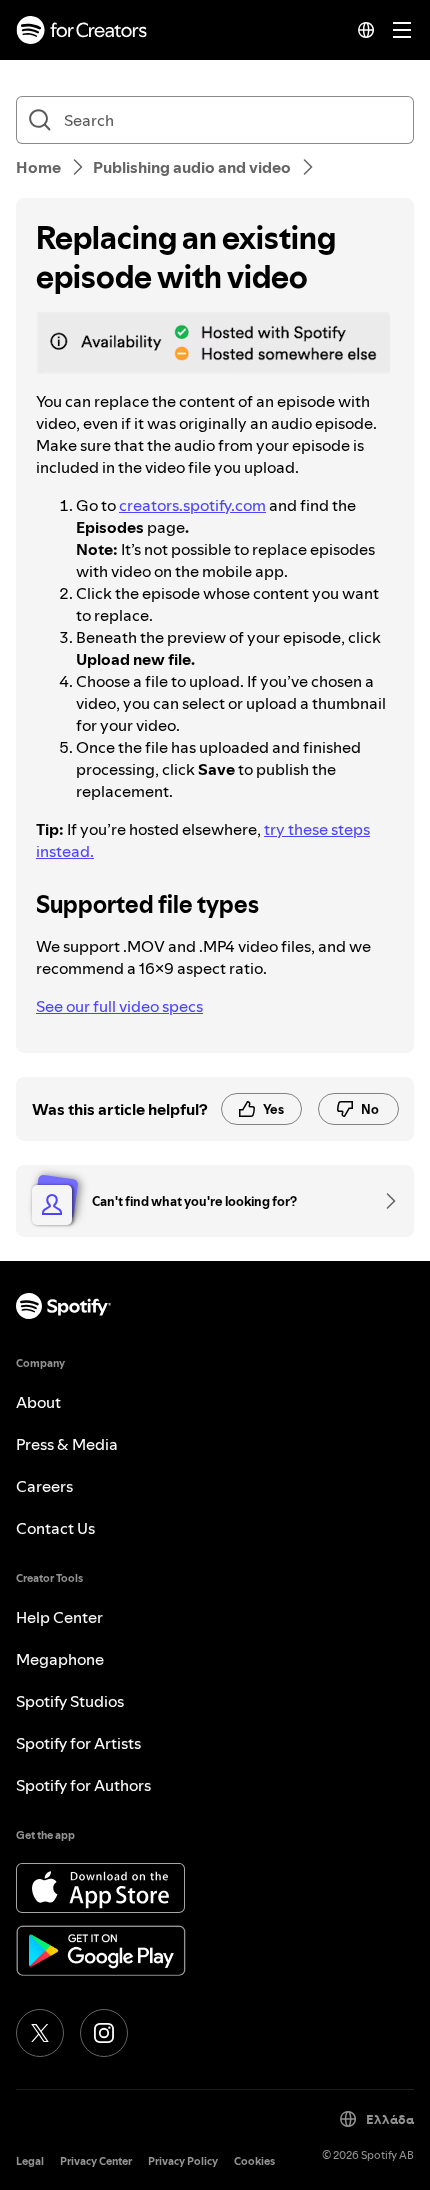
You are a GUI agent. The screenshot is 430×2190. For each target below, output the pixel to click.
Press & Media (67, 1444)
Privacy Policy (183, 2161)
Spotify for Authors (83, 1785)
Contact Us (55, 1528)
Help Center (59, 1617)
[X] (40, 2033)
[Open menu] (402, 30)
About (38, 1402)
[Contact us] (384, 1201)
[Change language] (366, 30)
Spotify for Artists (78, 1743)
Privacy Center (96, 2161)
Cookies (254, 2161)
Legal (30, 2161)
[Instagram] (104, 2033)
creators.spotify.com (192, 505)
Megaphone (60, 1659)
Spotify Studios (70, 1701)
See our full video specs (119, 1006)
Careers (44, 1486)
